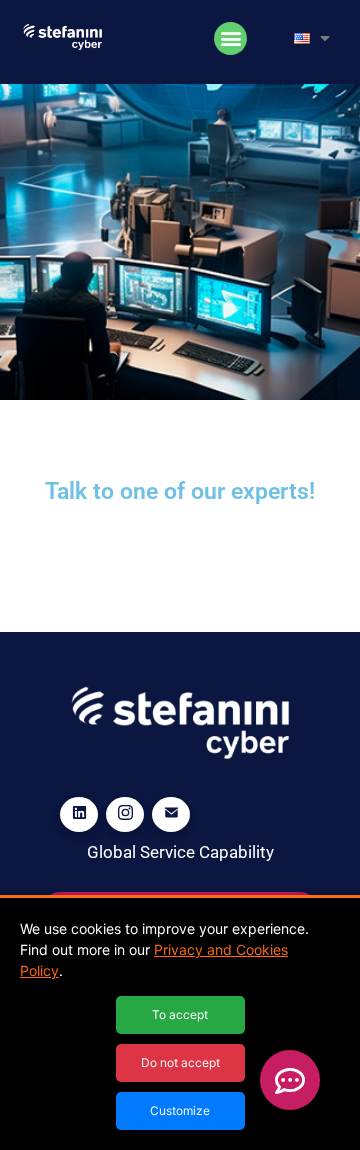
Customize (180, 1110)
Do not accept (180, 1062)
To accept (180, 1014)
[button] (230, 38)
